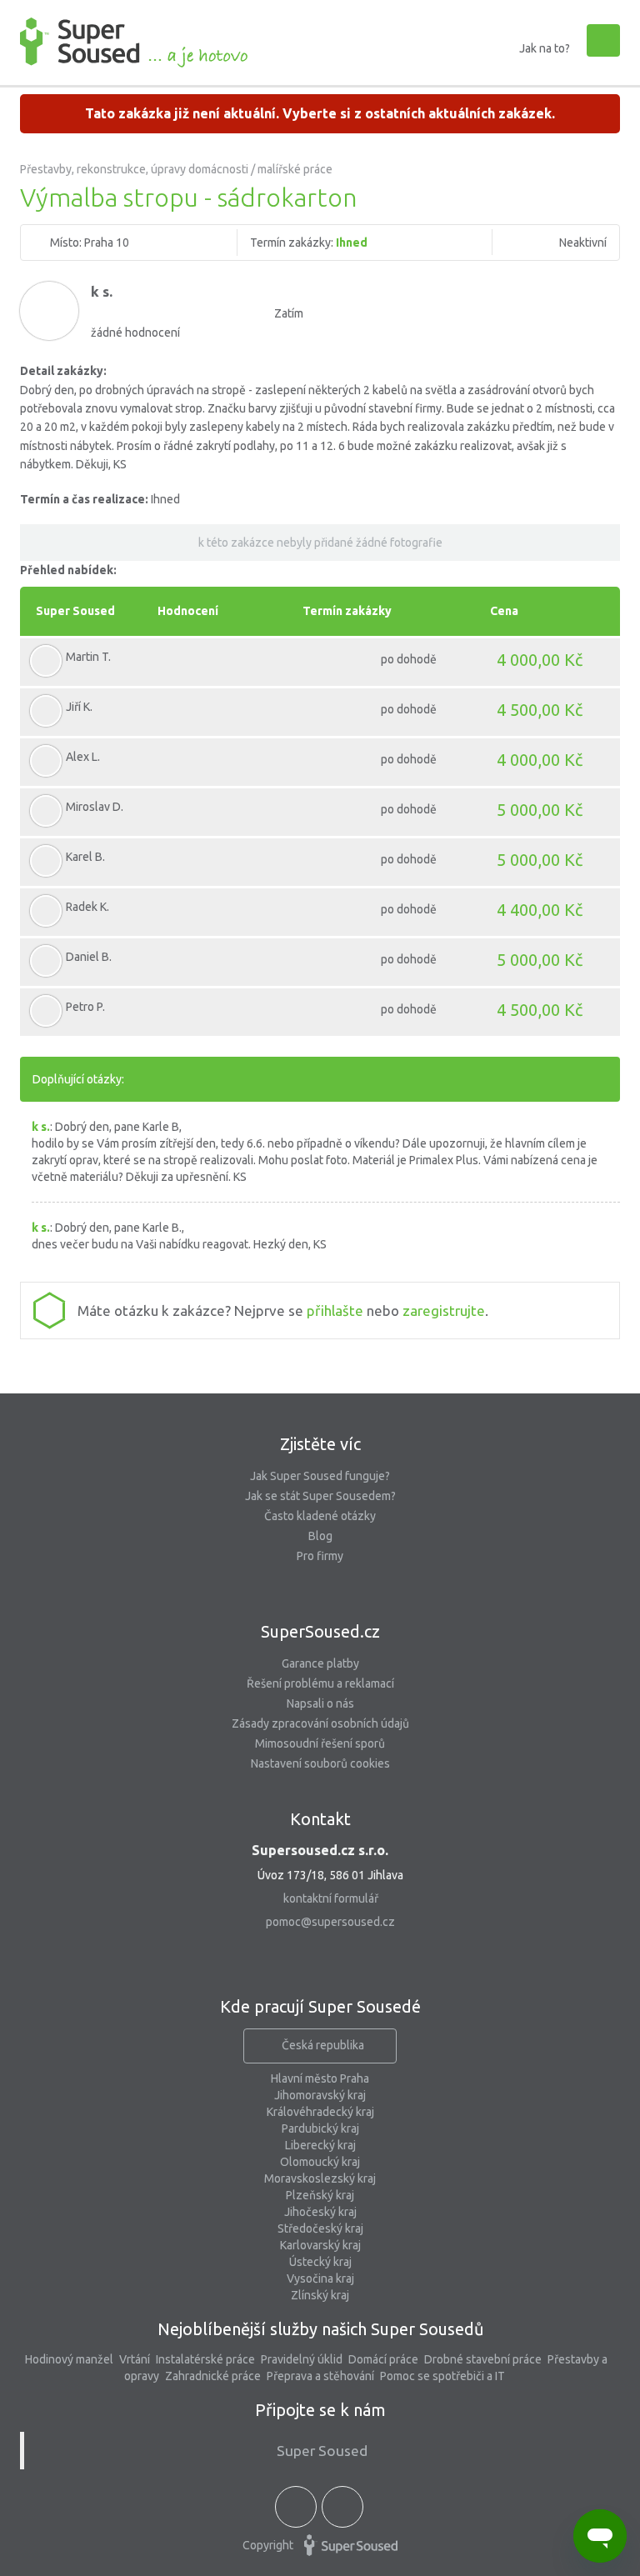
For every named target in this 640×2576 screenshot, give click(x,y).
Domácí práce (383, 2359)
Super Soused (75, 611)
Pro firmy (320, 1556)
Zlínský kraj (320, 2295)
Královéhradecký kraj (320, 2112)
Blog (320, 1536)
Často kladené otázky (320, 1516)
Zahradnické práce (213, 2376)
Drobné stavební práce (483, 2359)
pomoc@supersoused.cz (330, 1922)
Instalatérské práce (205, 2359)
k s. (102, 291)
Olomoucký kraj (320, 2162)
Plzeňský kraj (320, 2195)
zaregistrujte (444, 1311)
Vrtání (135, 2359)
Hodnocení (188, 611)
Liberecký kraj (320, 2145)
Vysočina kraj (320, 2278)
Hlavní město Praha (320, 2078)
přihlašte (335, 1311)
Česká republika (323, 2045)
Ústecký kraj (320, 2262)
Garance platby (320, 1663)
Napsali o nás (320, 1703)
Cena (504, 611)
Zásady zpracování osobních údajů (320, 1723)
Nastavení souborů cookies (320, 1763)
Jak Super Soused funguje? (320, 1476)
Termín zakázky (347, 611)
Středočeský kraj (320, 2228)
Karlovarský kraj (320, 2245)
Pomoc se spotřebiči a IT (442, 2376)
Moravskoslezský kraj (320, 2178)
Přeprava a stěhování (320, 2376)
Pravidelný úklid (302, 2359)
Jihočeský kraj (320, 2212)
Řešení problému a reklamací (320, 1683)
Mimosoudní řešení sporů (320, 1743)
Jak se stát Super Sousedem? (320, 1496)
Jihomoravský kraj (320, 2095)
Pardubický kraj (320, 2128)
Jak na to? (545, 48)
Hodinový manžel (69, 2359)
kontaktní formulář (331, 1898)
